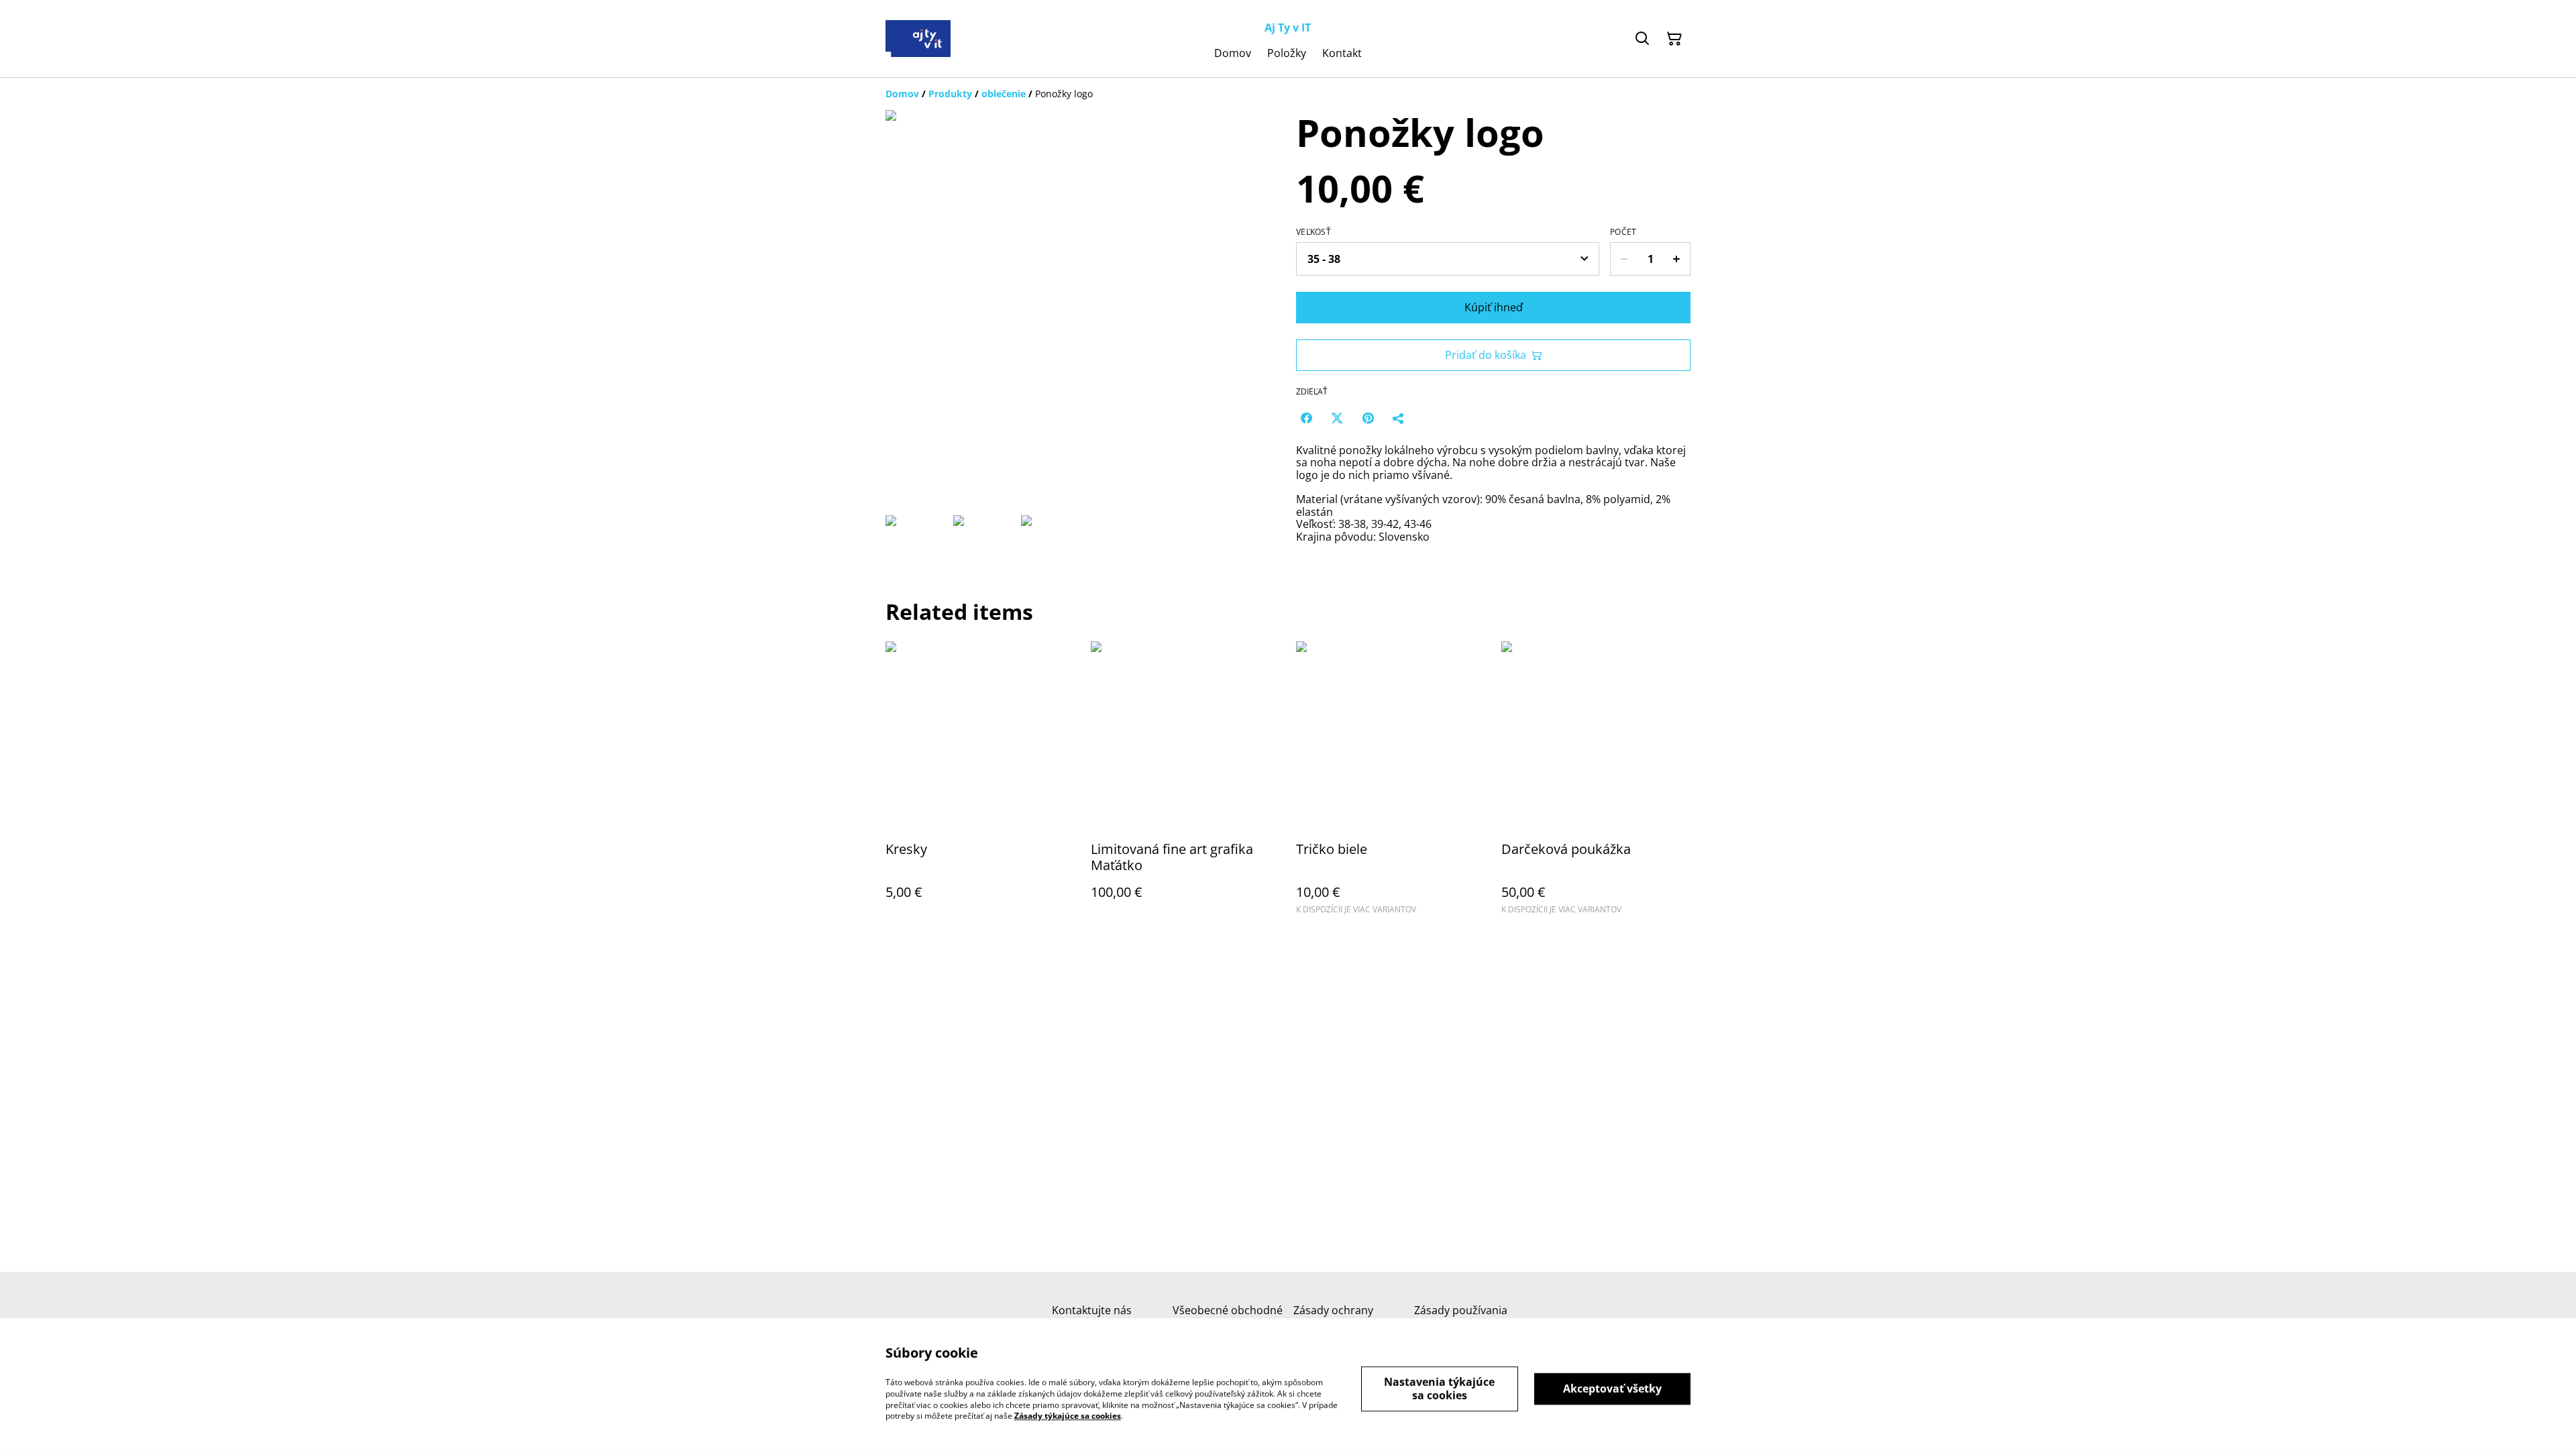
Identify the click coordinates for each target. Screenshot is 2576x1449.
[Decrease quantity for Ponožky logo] (1624, 259)
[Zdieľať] (1399, 418)
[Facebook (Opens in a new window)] (1306, 418)
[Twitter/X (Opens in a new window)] (1337, 418)
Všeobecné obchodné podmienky (1228, 1317)
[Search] (1642, 39)
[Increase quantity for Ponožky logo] (1677, 259)
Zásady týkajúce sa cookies (1068, 1416)
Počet (1623, 232)
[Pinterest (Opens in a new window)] (1368, 418)
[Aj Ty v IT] (918, 39)
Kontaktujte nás (1092, 1310)
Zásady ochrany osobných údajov (1337, 1317)
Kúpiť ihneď (1494, 307)
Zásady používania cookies (1461, 1317)
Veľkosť (1313, 232)
